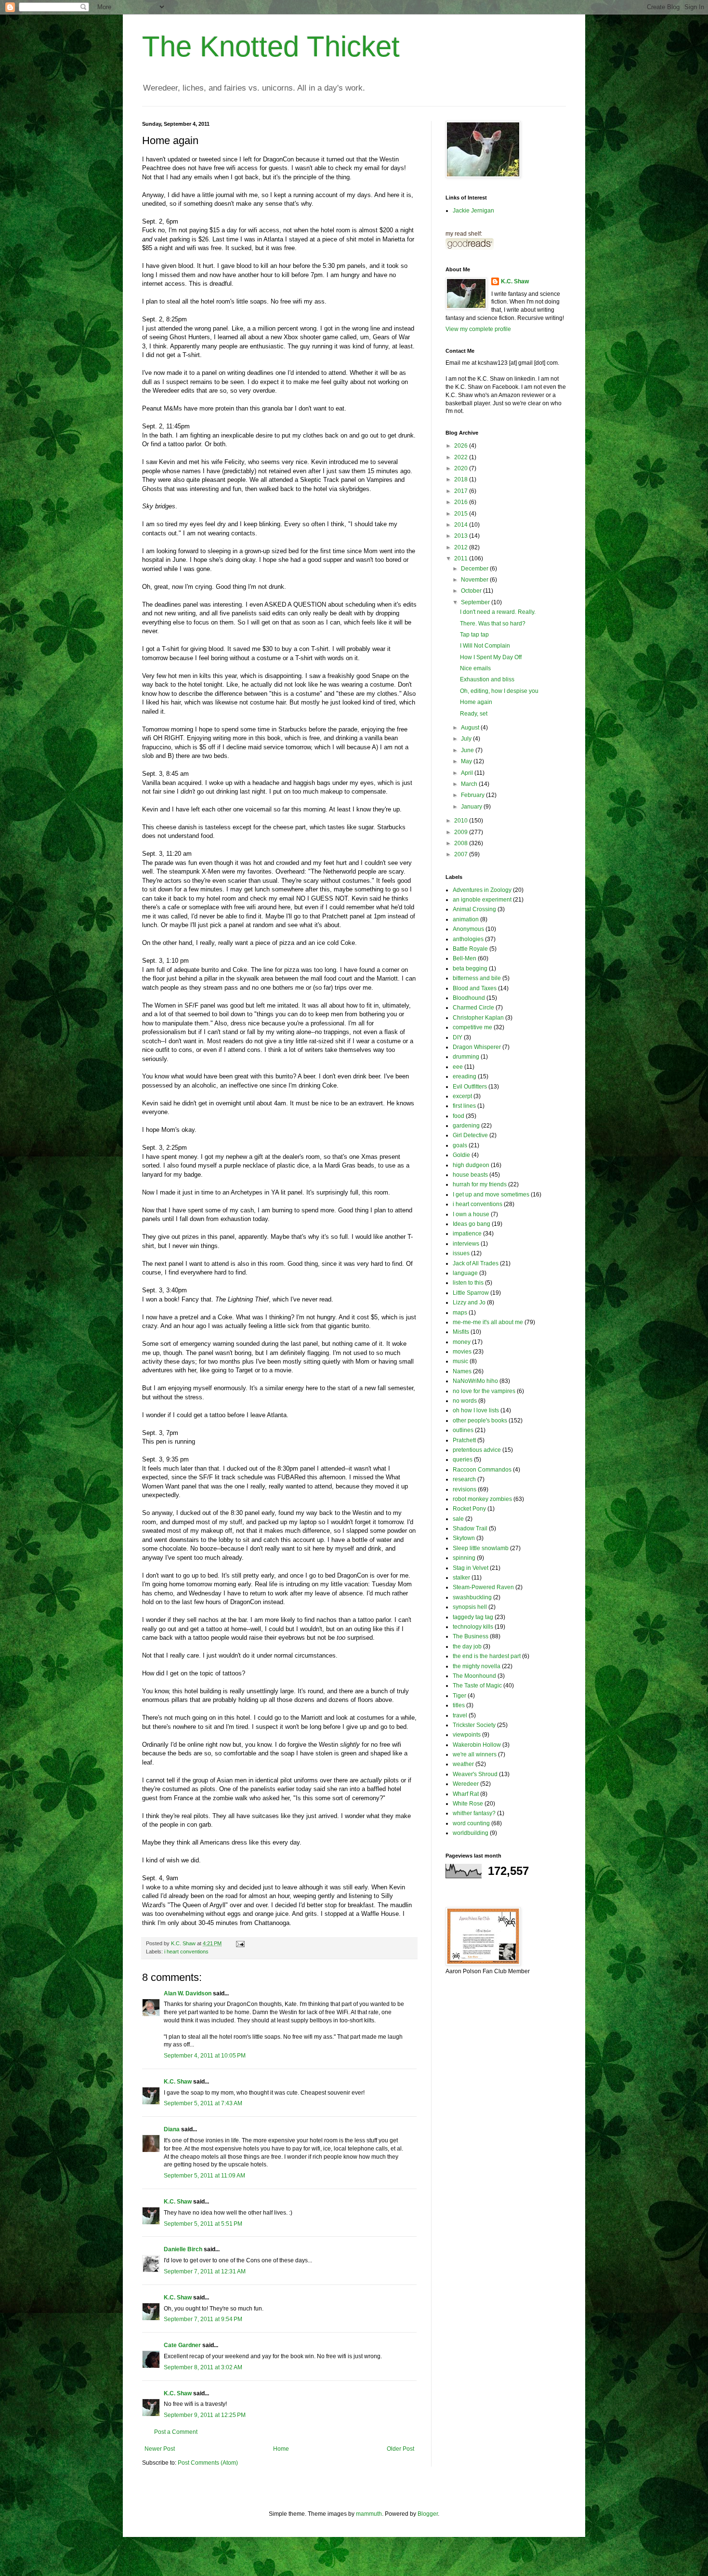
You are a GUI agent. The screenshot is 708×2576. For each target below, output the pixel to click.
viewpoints (467, 1735)
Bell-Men (465, 958)
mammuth (369, 2514)
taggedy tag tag (473, 1617)
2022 (462, 457)
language (465, 1273)
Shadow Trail (470, 1528)
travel (460, 1715)
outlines (463, 1430)
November (475, 580)
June (468, 750)
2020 (462, 468)
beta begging (470, 969)
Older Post (400, 2449)
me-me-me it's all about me (488, 1322)
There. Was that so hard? (493, 624)
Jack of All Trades (476, 1263)
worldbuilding (471, 1833)
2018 (462, 479)
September (476, 602)
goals (460, 1145)
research (464, 1479)
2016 (462, 502)
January (472, 807)
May (467, 761)
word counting (471, 1823)
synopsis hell (470, 1607)
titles (459, 1705)
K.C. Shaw (178, 2082)
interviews (466, 1244)
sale (458, 1519)
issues (461, 1253)
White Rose (468, 1804)
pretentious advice (477, 1450)
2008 (462, 843)
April (468, 773)
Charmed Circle (473, 1008)
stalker (461, 1578)
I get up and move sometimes (491, 1195)
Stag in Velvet (471, 1568)
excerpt (462, 1096)
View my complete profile (478, 329)
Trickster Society (474, 1725)
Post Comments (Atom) (208, 2463)
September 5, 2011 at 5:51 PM (203, 2224)
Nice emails (475, 668)
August (471, 728)
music (460, 1361)
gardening (466, 1126)
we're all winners (475, 1754)
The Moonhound (474, 1676)
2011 (462, 558)
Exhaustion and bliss (487, 679)
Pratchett (464, 1440)
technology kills (473, 1627)
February (473, 795)
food (459, 1116)
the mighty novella (477, 1666)
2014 (462, 525)
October (472, 591)
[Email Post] (240, 1943)
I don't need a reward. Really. (498, 612)
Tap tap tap (474, 635)
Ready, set (474, 714)
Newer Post (160, 2449)
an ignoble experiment (482, 900)
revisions (465, 1489)
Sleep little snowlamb (481, 1548)
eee (458, 1067)
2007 (462, 854)
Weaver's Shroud (475, 1774)
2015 (462, 514)
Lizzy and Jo (469, 1302)
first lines (464, 1106)
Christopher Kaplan (478, 1018)
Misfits (461, 1332)
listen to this (468, 1283)
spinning (464, 1558)
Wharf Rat (466, 1794)
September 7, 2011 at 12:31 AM (205, 2271)
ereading (465, 1076)
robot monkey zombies (482, 1499)
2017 (462, 491)
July (467, 739)
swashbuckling (472, 1597)
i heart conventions (186, 1952)
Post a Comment (176, 2432)
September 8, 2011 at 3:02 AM (203, 2367)
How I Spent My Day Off (491, 657)
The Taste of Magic (477, 1686)
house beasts (470, 1175)
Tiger (459, 1696)
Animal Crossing (474, 909)
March (470, 784)
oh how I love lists (476, 1410)
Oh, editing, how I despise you (499, 691)
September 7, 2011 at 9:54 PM (203, 2319)
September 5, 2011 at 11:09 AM (204, 2176)
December (475, 569)
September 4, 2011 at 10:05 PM (205, 2056)
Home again (476, 702)
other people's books (480, 1421)
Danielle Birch (183, 2249)
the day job (467, 1647)
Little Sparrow (471, 1293)
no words (465, 1401)
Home (281, 2449)
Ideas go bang (472, 1224)
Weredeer (466, 1784)
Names (462, 1371)
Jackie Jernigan (473, 211)
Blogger (428, 2514)
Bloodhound (469, 998)
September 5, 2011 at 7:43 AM (203, 2103)
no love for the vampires (484, 1391)
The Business (471, 1636)
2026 (462, 446)
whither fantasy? (474, 1813)
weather (463, 1764)
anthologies (468, 939)
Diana (172, 2129)
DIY (458, 1037)
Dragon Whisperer (477, 1047)
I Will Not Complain (485, 646)
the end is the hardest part (487, 1656)
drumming (466, 1057)
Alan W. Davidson (188, 1993)
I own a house (471, 1214)
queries (463, 1460)
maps (460, 1313)
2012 (462, 547)
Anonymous (468, 929)
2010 (462, 821)
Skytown (464, 1538)
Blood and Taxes (475, 988)
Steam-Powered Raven (483, 1587)
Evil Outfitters (470, 1087)
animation (466, 919)
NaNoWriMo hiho (475, 1381)
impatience (467, 1234)
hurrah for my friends (480, 1184)
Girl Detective (470, 1135)
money (462, 1342)
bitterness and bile (477, 978)
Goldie (461, 1155)
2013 (462, 536)
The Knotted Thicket (271, 46)
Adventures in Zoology (482, 890)
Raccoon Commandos (482, 1470)
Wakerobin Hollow (477, 1745)
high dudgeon (471, 1165)
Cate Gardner (182, 2345)
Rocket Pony (469, 1509)
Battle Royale (470, 949)
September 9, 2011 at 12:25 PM (205, 2415)
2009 (462, 832)
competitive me (472, 1027)
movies (462, 1352)
